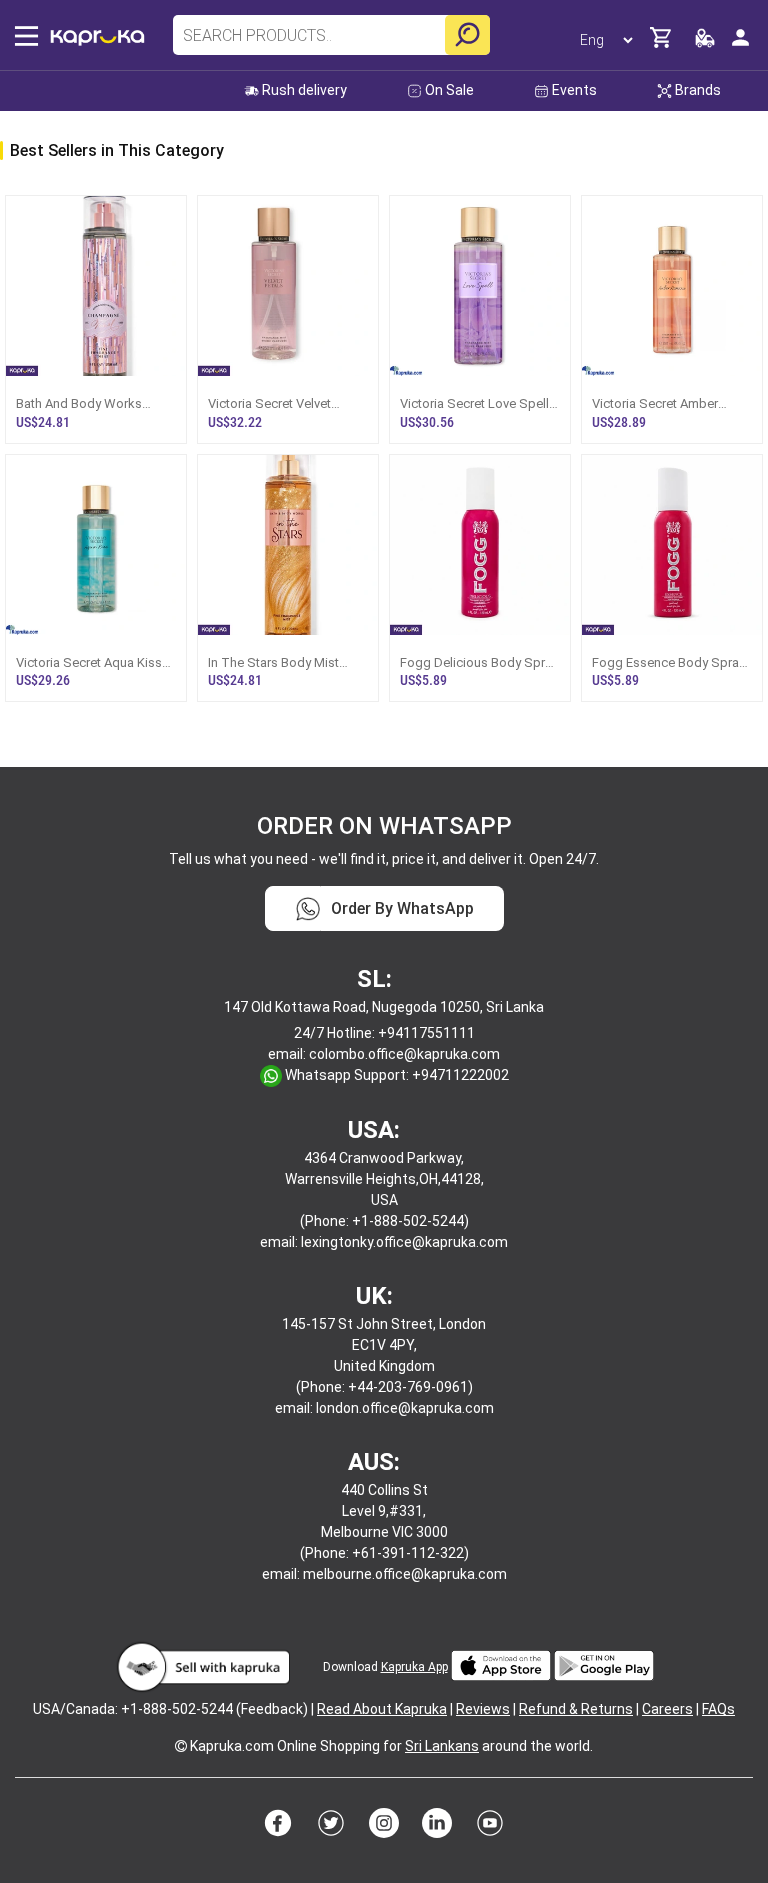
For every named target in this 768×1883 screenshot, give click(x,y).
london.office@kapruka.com (405, 1408)
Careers (667, 1709)
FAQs (718, 1709)
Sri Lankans (442, 1746)
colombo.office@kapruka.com (404, 1054)
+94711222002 (460, 1075)
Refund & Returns (576, 1709)
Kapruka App (414, 1667)
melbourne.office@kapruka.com (405, 1574)
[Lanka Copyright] (181, 1746)
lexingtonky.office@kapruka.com (404, 1242)
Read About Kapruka (382, 1709)
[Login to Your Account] (740, 45)
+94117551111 (426, 1033)
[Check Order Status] (705, 43)
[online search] (467, 35)
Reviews (483, 1709)
